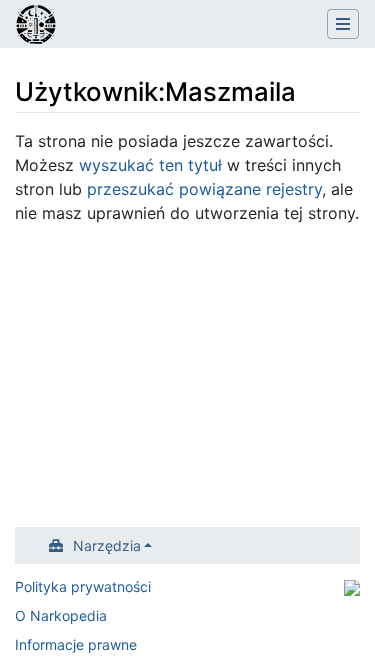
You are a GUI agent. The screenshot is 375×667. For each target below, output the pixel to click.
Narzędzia (107, 545)
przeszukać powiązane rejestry (204, 189)
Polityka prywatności (83, 586)
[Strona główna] (36, 26)
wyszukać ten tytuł (150, 165)
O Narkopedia (61, 615)
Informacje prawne (76, 644)
